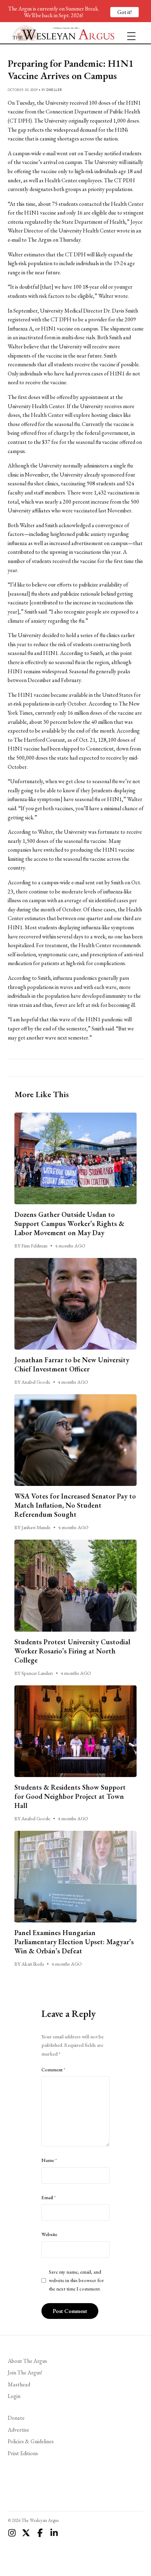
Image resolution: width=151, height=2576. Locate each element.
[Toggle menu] (129, 33)
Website (49, 2234)
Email (49, 2197)
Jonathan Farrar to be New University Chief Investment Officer (72, 1364)
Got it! (124, 12)
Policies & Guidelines (31, 2441)
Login (14, 2396)
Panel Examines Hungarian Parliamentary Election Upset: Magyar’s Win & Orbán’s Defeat (74, 1942)
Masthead (19, 2384)
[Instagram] (12, 2533)
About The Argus (27, 2361)
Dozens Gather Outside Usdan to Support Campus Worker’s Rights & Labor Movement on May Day (69, 1224)
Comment (53, 2070)
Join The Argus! (25, 2372)
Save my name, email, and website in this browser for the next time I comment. (76, 2280)
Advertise (18, 2430)
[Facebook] (40, 2533)
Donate (16, 2418)
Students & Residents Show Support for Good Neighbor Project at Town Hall (70, 1796)
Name (49, 2160)
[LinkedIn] (54, 2533)
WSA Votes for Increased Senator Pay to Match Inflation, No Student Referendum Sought (75, 1505)
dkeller (54, 90)
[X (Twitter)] (26, 2533)
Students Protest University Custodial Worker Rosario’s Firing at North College (72, 1651)
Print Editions (23, 2453)
